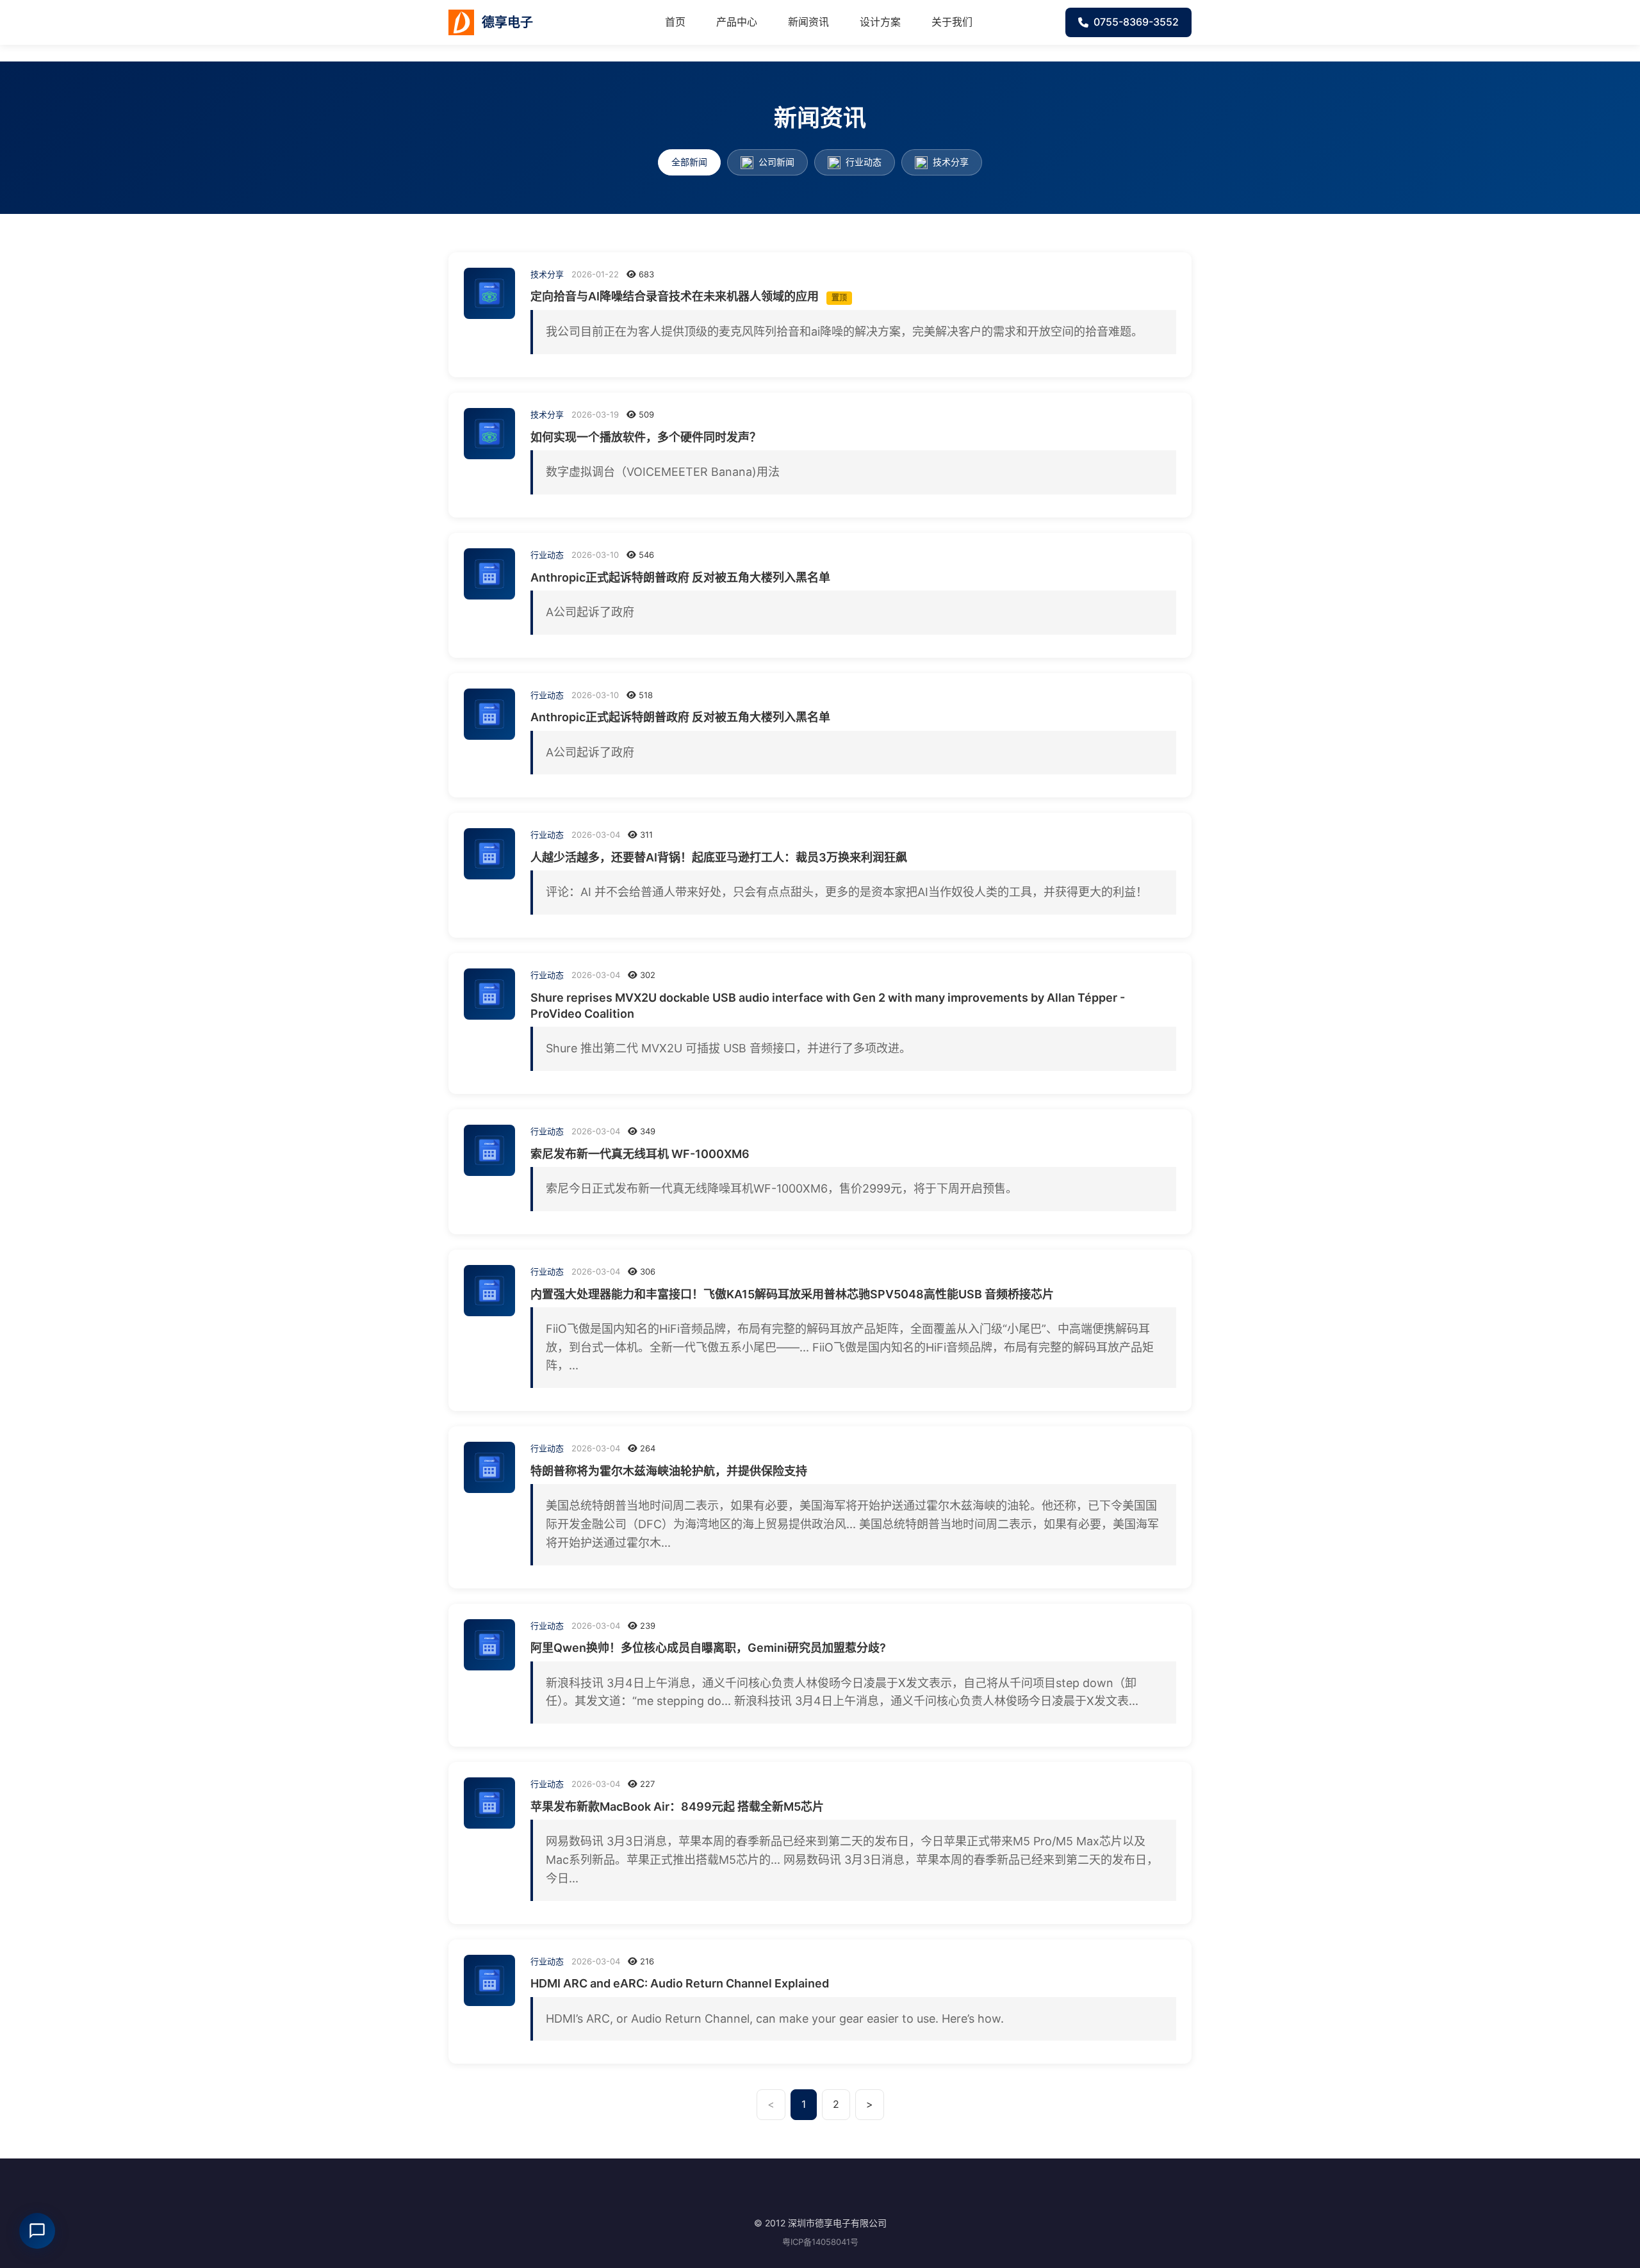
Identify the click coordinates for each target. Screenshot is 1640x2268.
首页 (675, 22)
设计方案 (880, 22)
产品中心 (737, 22)
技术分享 (949, 162)
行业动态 (862, 162)
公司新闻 (775, 162)
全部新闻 (689, 162)
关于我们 (952, 22)
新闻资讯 (808, 22)
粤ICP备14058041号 (820, 2242)
